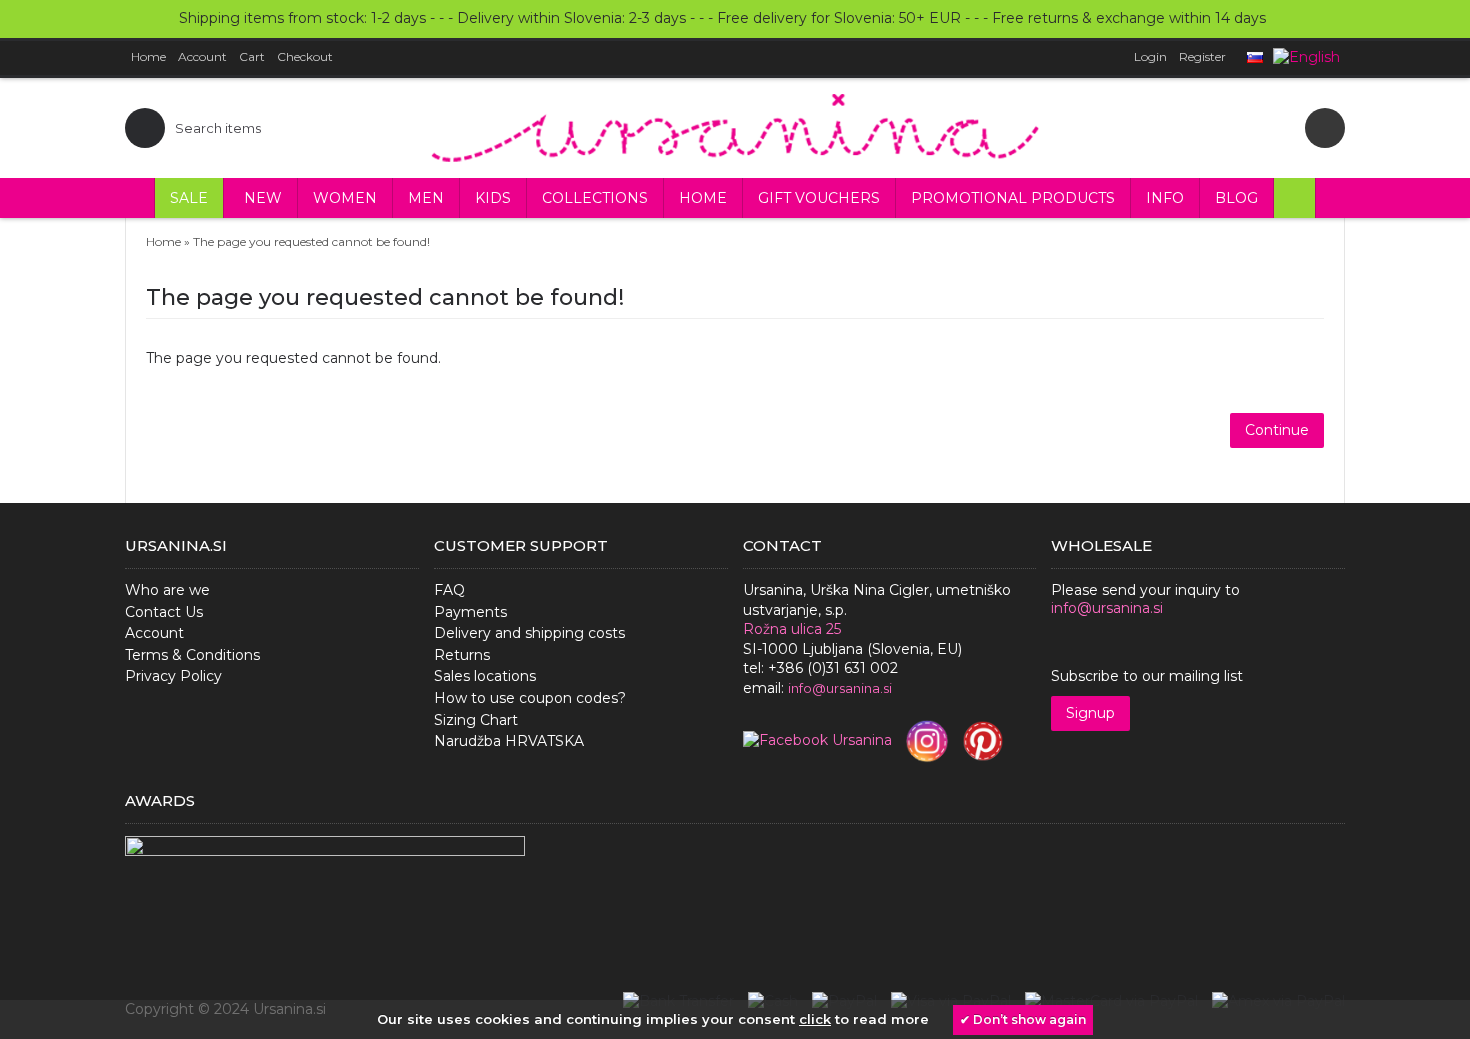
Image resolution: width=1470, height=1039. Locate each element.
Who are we (167, 590)
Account (154, 633)
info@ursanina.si (1107, 608)
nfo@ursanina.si (841, 688)
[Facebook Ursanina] (817, 740)
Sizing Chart (476, 720)
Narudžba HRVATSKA (509, 741)
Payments (470, 612)
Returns (462, 655)
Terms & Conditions (192, 655)
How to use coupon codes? (530, 698)
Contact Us (164, 612)
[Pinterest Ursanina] (983, 741)
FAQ (449, 590)
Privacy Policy (173, 676)
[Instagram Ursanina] (927, 741)
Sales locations (485, 676)
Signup (1090, 713)
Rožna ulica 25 (792, 629)
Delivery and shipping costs (529, 633)
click (815, 1019)
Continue (1277, 430)
